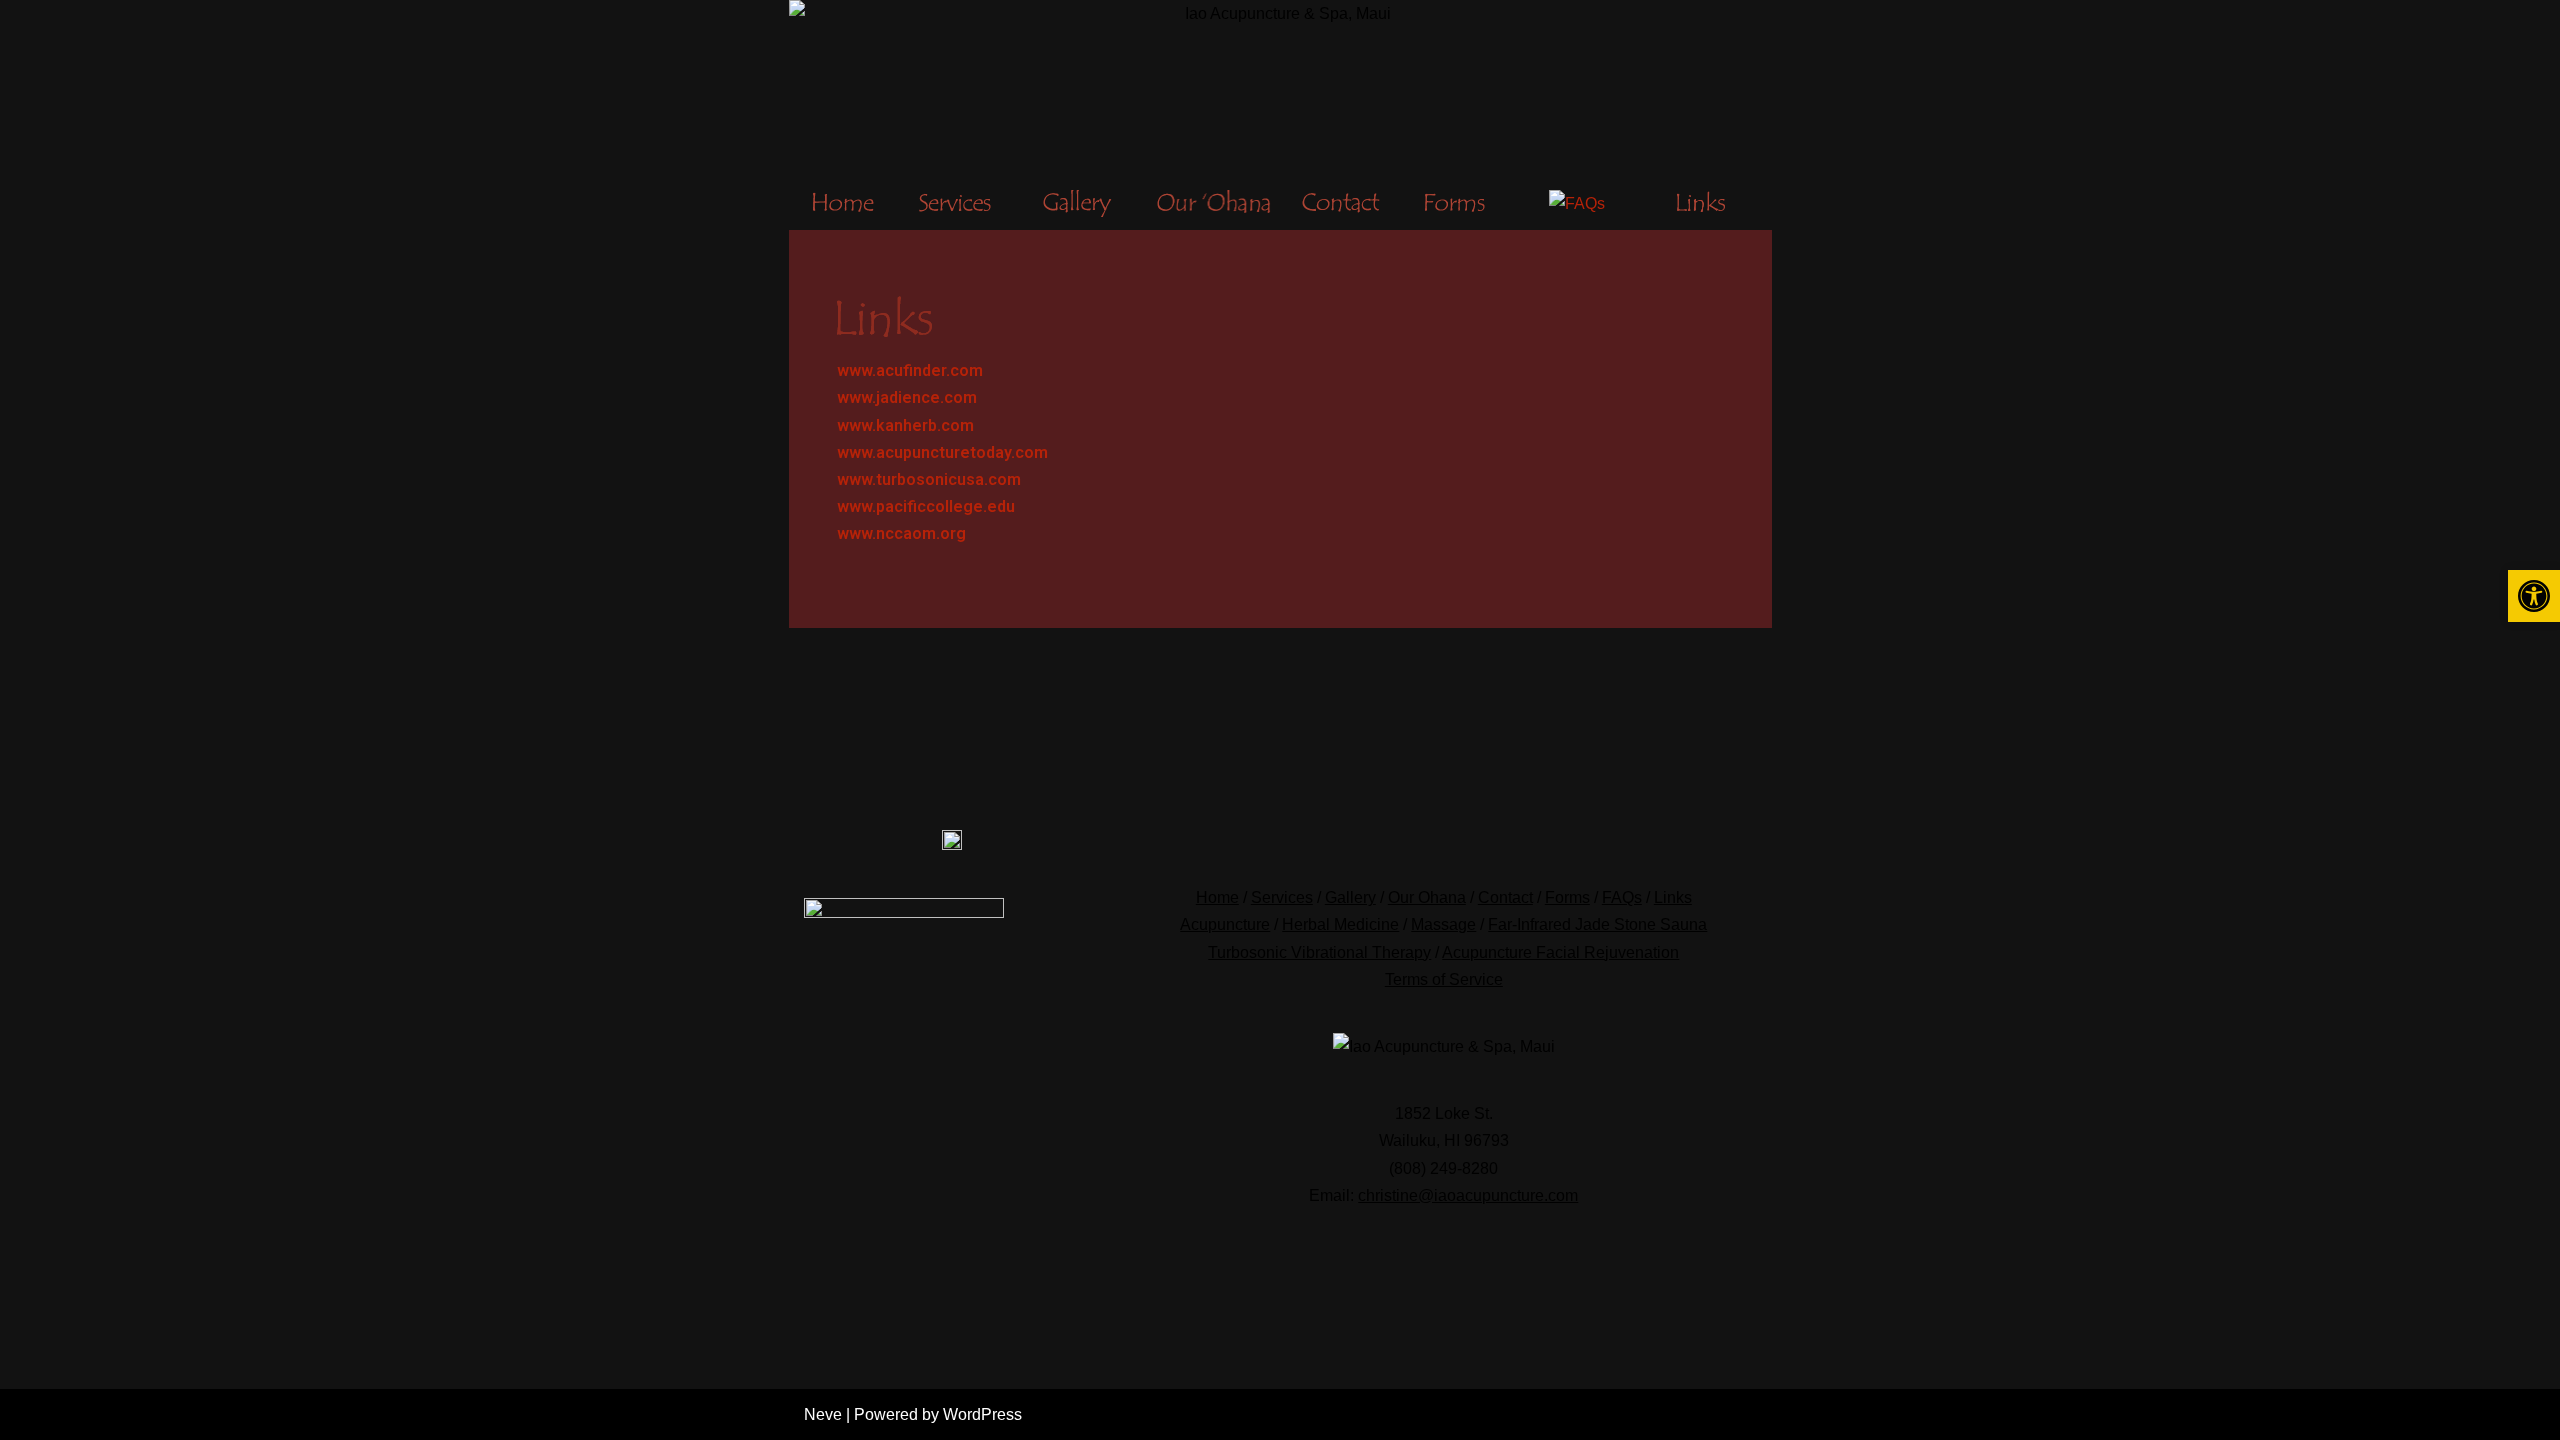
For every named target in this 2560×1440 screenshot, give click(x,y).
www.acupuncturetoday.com (942, 452)
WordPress (982, 1414)
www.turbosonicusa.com (929, 479)
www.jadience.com (907, 397)
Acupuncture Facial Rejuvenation (1560, 952)
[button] (2534, 596)
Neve (823, 1414)
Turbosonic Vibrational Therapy (1319, 952)
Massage (1443, 924)
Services (1282, 897)
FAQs (1622, 897)
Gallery (1350, 897)
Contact (1505, 897)
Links (1673, 897)
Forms (1567, 897)
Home (1217, 897)
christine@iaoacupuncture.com (1468, 1195)
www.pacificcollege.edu (926, 506)
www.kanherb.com (905, 425)
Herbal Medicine (1340, 924)
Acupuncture (1225, 924)
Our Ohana (1427, 897)
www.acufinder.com (910, 370)
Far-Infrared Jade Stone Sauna (1597, 924)
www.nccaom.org (901, 533)
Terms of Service (1444, 979)
